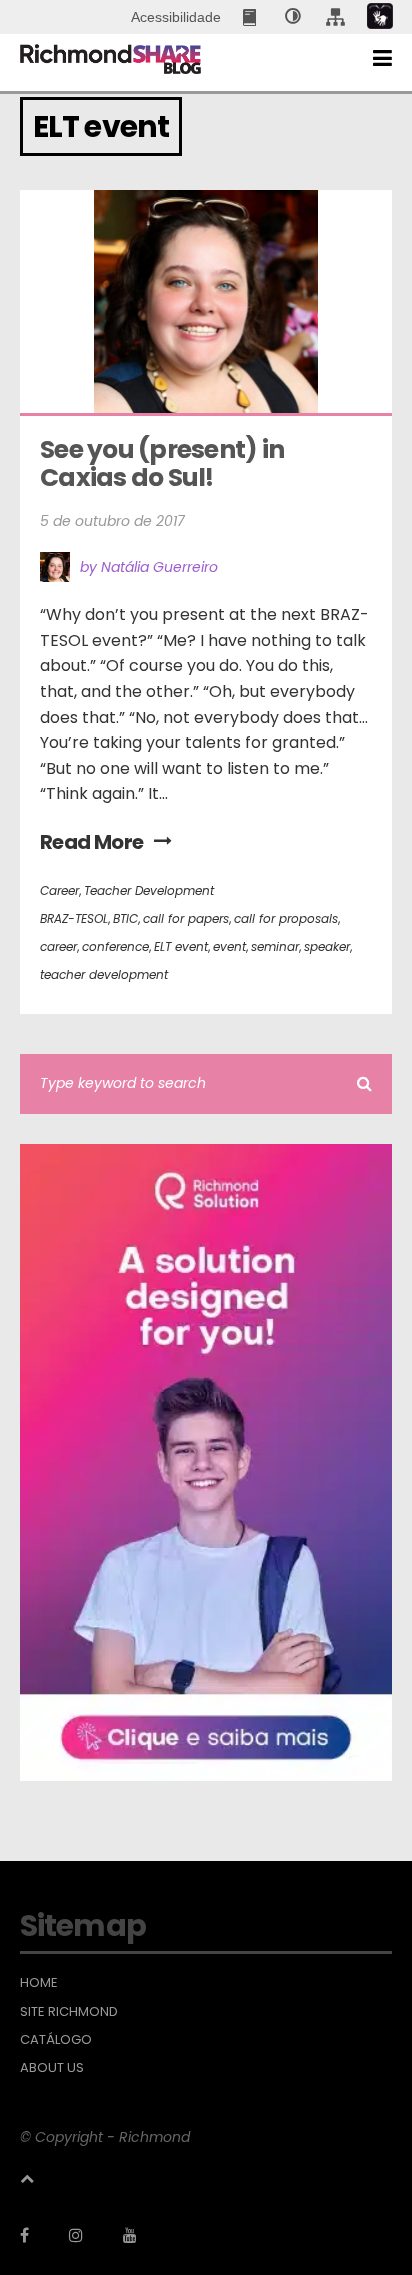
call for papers (186, 918)
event (229, 946)
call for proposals (286, 918)
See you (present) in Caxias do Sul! (164, 463)
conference (115, 946)
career (58, 946)
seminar (275, 946)
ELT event (181, 946)
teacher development (104, 974)
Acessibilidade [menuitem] (176, 17)
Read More (92, 842)
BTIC (125, 918)
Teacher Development (149, 890)
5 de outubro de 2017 (112, 521)
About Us (52, 2068)
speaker (327, 946)
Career (59, 890)
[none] (293, 17)
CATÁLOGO (56, 2040)
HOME (39, 1983)
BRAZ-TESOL (74, 918)
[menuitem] (251, 17)
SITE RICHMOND (69, 2012)
